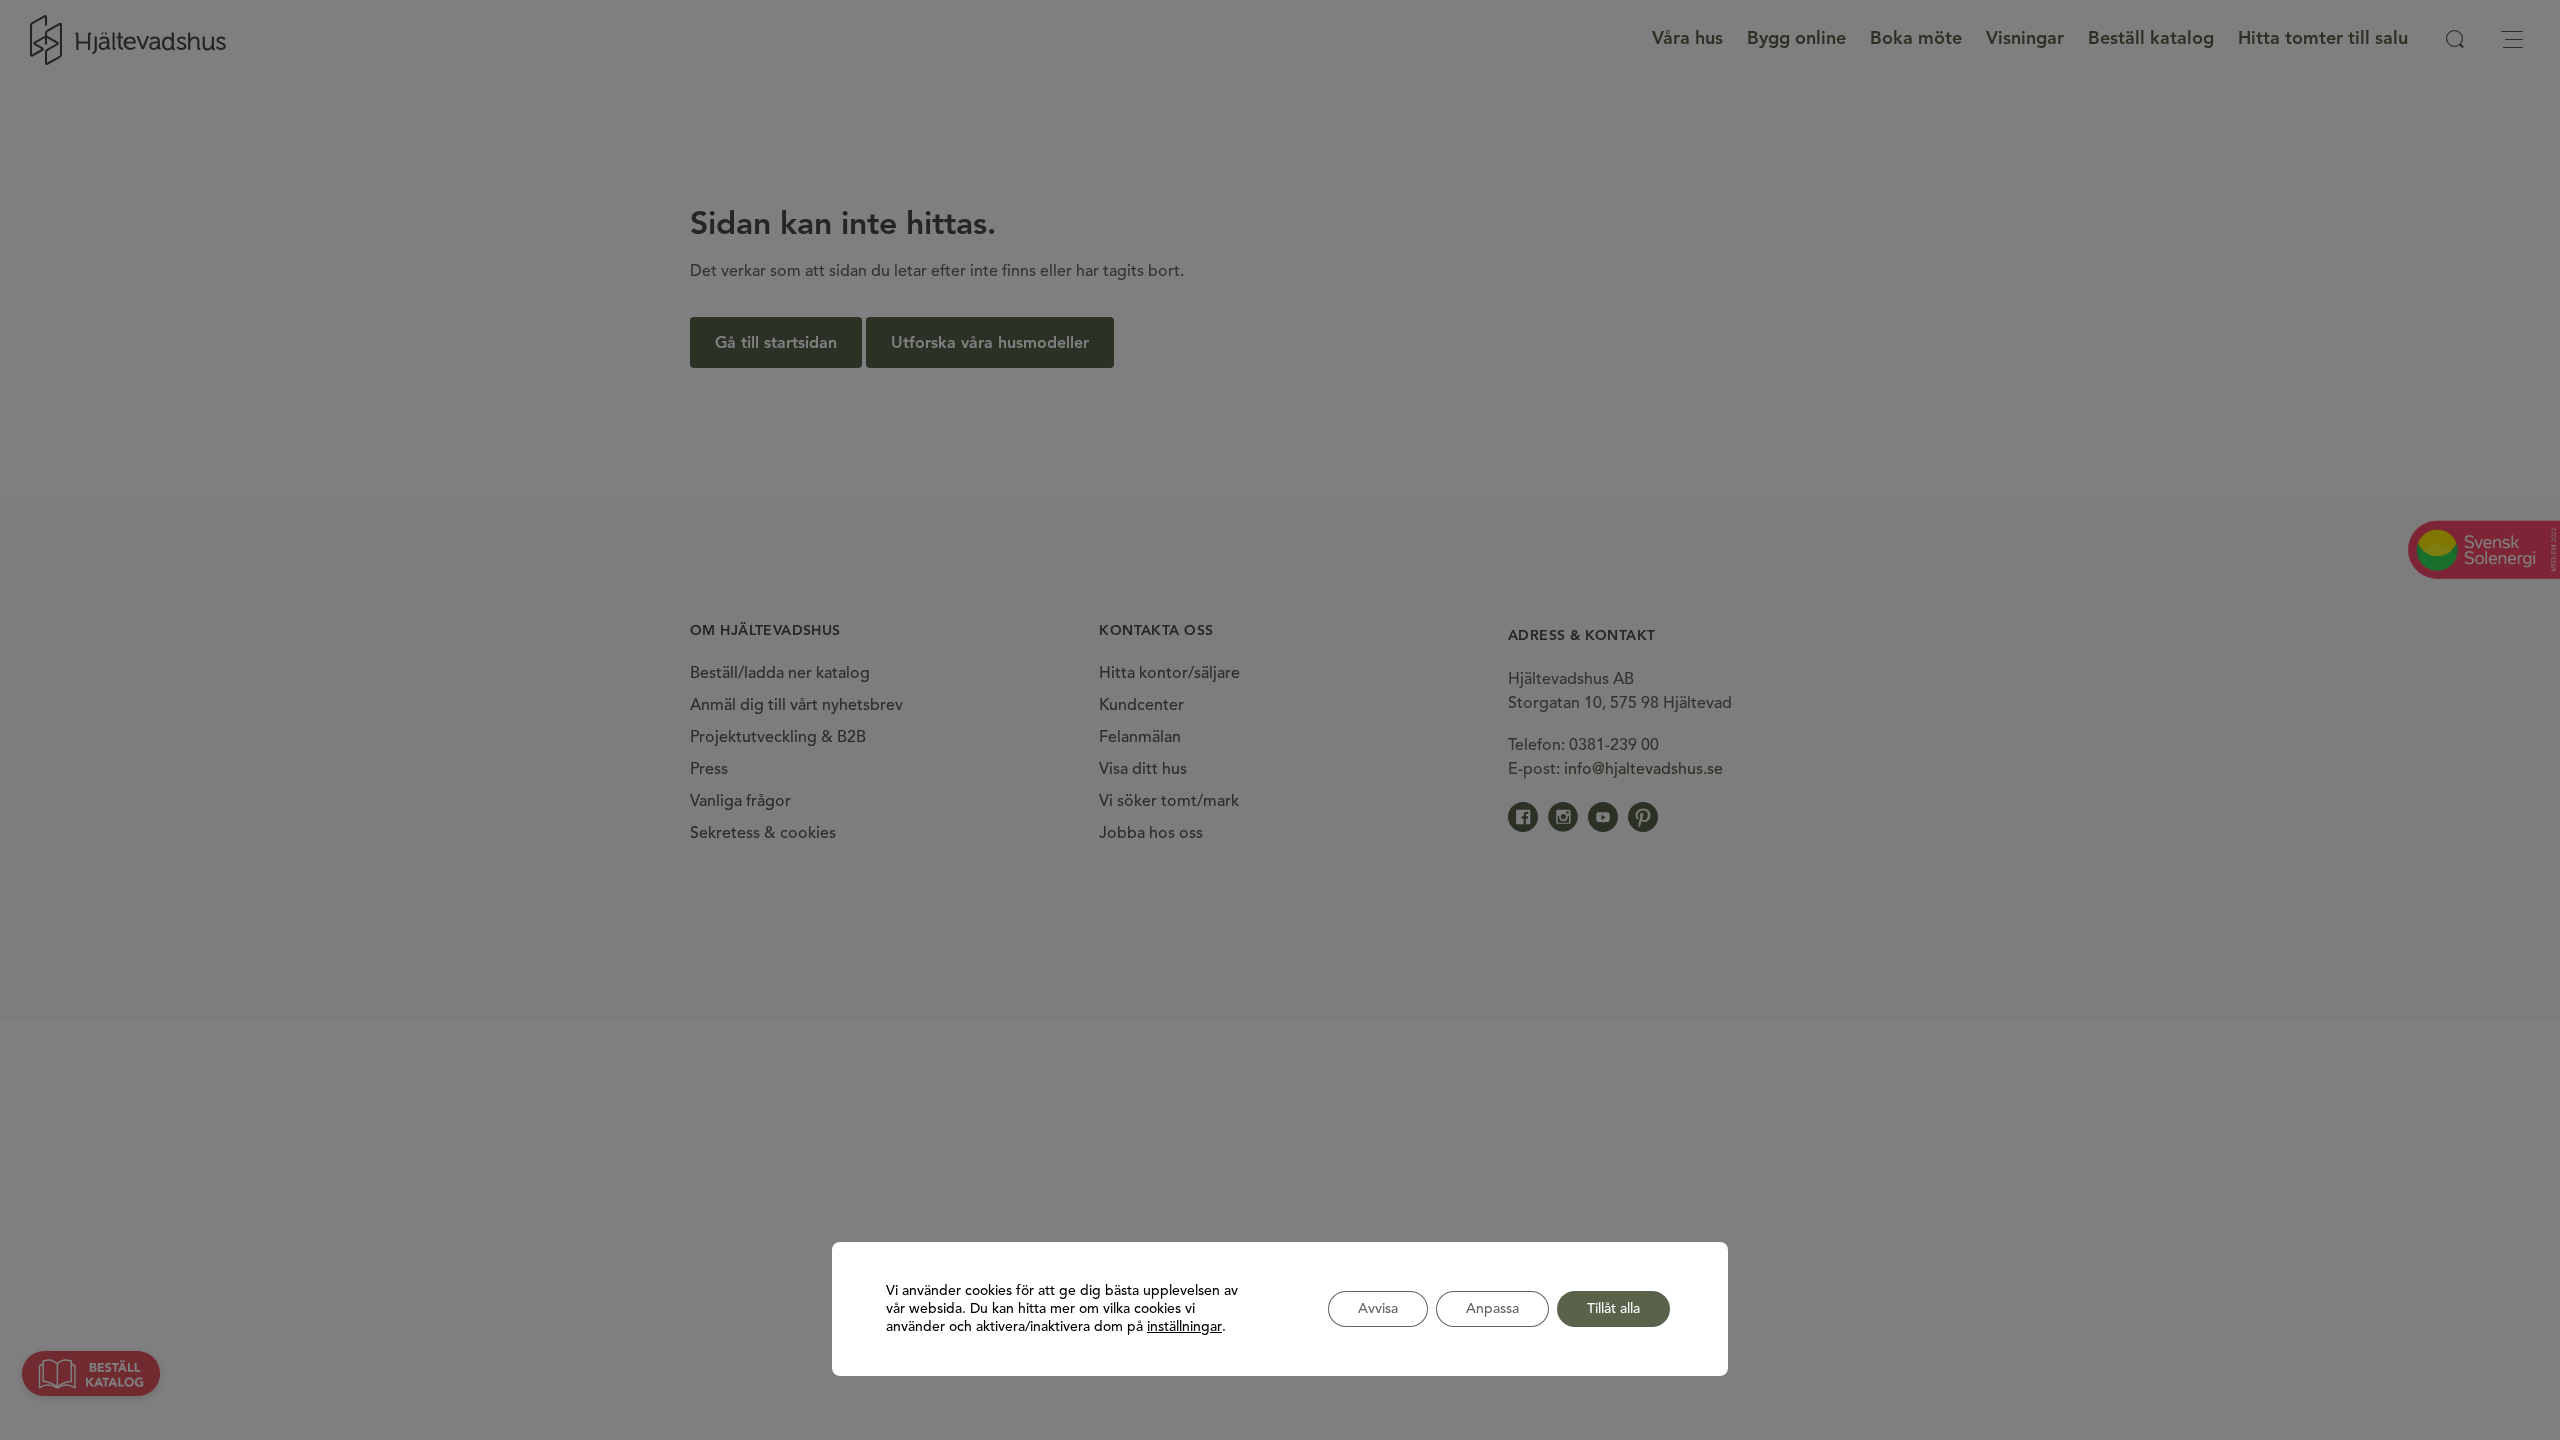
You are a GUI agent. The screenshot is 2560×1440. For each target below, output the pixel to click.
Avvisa (1378, 1309)
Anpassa (1492, 1309)
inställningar (1184, 1327)
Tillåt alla (1613, 1309)
